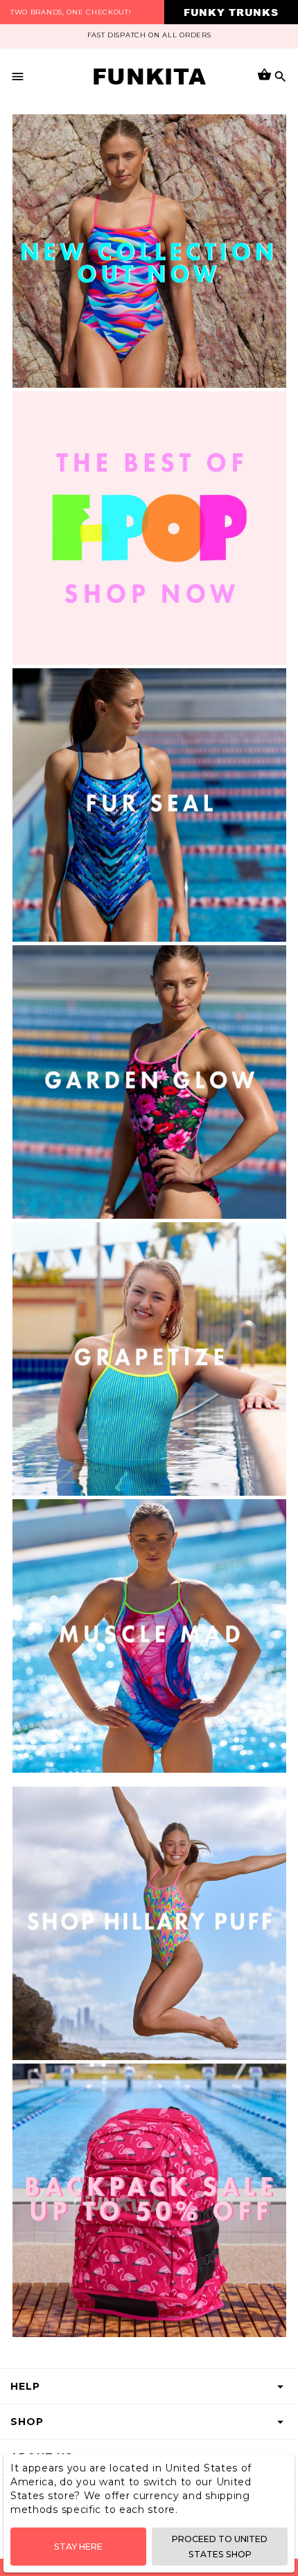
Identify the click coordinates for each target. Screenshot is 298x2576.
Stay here (78, 2547)
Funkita (149, 76)
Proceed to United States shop (220, 2546)
